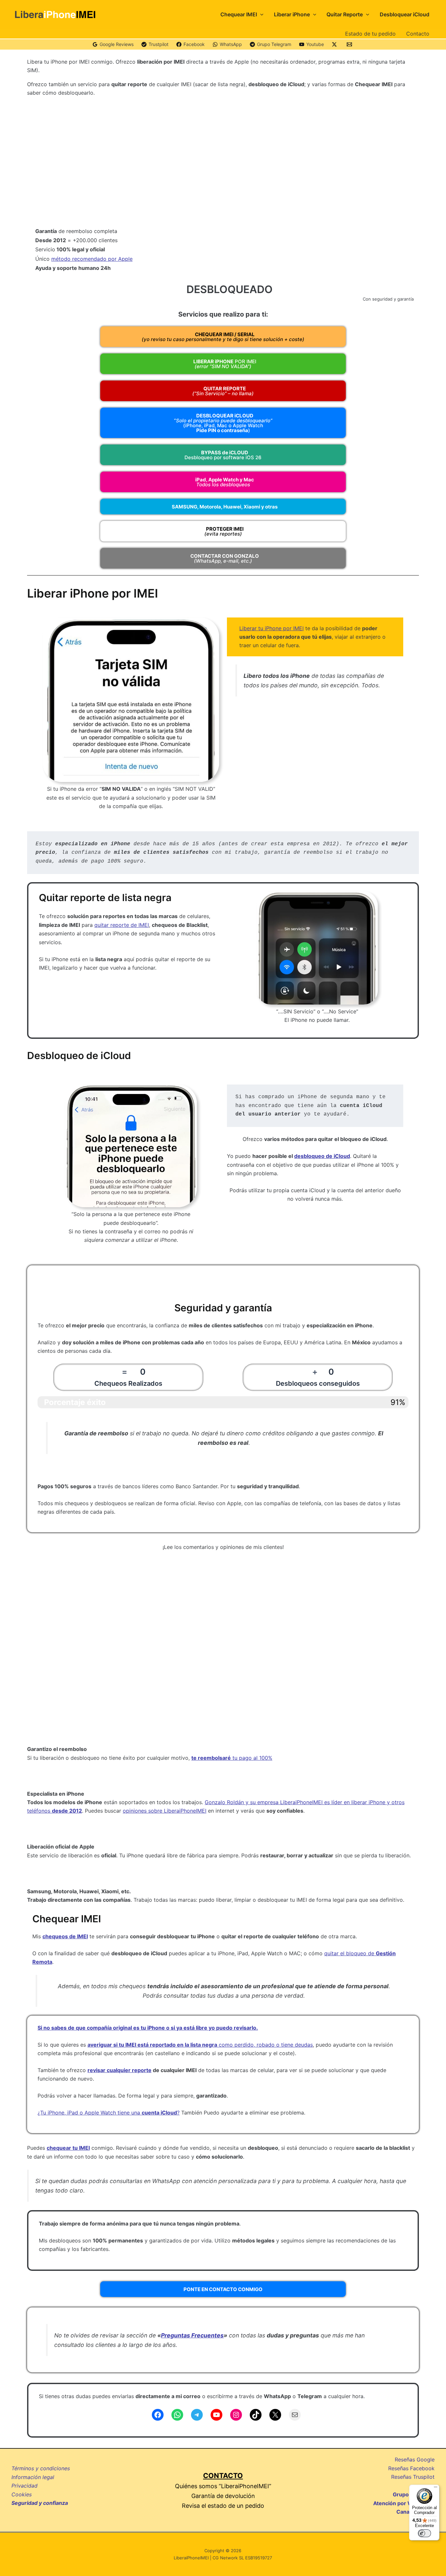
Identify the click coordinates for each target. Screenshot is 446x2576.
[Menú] (436, 2489)
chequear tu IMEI (68, 2148)
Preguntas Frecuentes (192, 2335)
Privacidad (24, 2486)
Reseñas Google (415, 2459)
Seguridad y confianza (40, 2503)
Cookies (22, 2494)
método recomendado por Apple (92, 259)
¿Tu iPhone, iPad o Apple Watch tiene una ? (109, 2113)
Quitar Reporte (345, 14)
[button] (260, 14)
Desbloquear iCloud (405, 14)
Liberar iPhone (292, 14)
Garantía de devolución (223, 2496)
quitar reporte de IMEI (122, 925)
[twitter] (335, 44)
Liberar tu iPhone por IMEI (271, 628)
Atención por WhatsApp (404, 2503)
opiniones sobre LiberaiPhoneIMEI (165, 1811)
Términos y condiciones (41, 2468)
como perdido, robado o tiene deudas (200, 2045)
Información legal (33, 2477)
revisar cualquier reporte (119, 2070)
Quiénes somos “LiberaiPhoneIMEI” (223, 2486)
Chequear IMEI (239, 14)
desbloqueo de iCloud (322, 1156)
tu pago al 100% (232, 1758)
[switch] (424, 2533)
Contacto (418, 34)
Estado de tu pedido (370, 34)
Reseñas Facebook (411, 2468)
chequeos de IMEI (65, 1936)
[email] (350, 44)
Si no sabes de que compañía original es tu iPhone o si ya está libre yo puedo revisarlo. (148, 2028)
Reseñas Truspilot (413, 2477)
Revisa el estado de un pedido (223, 2506)
